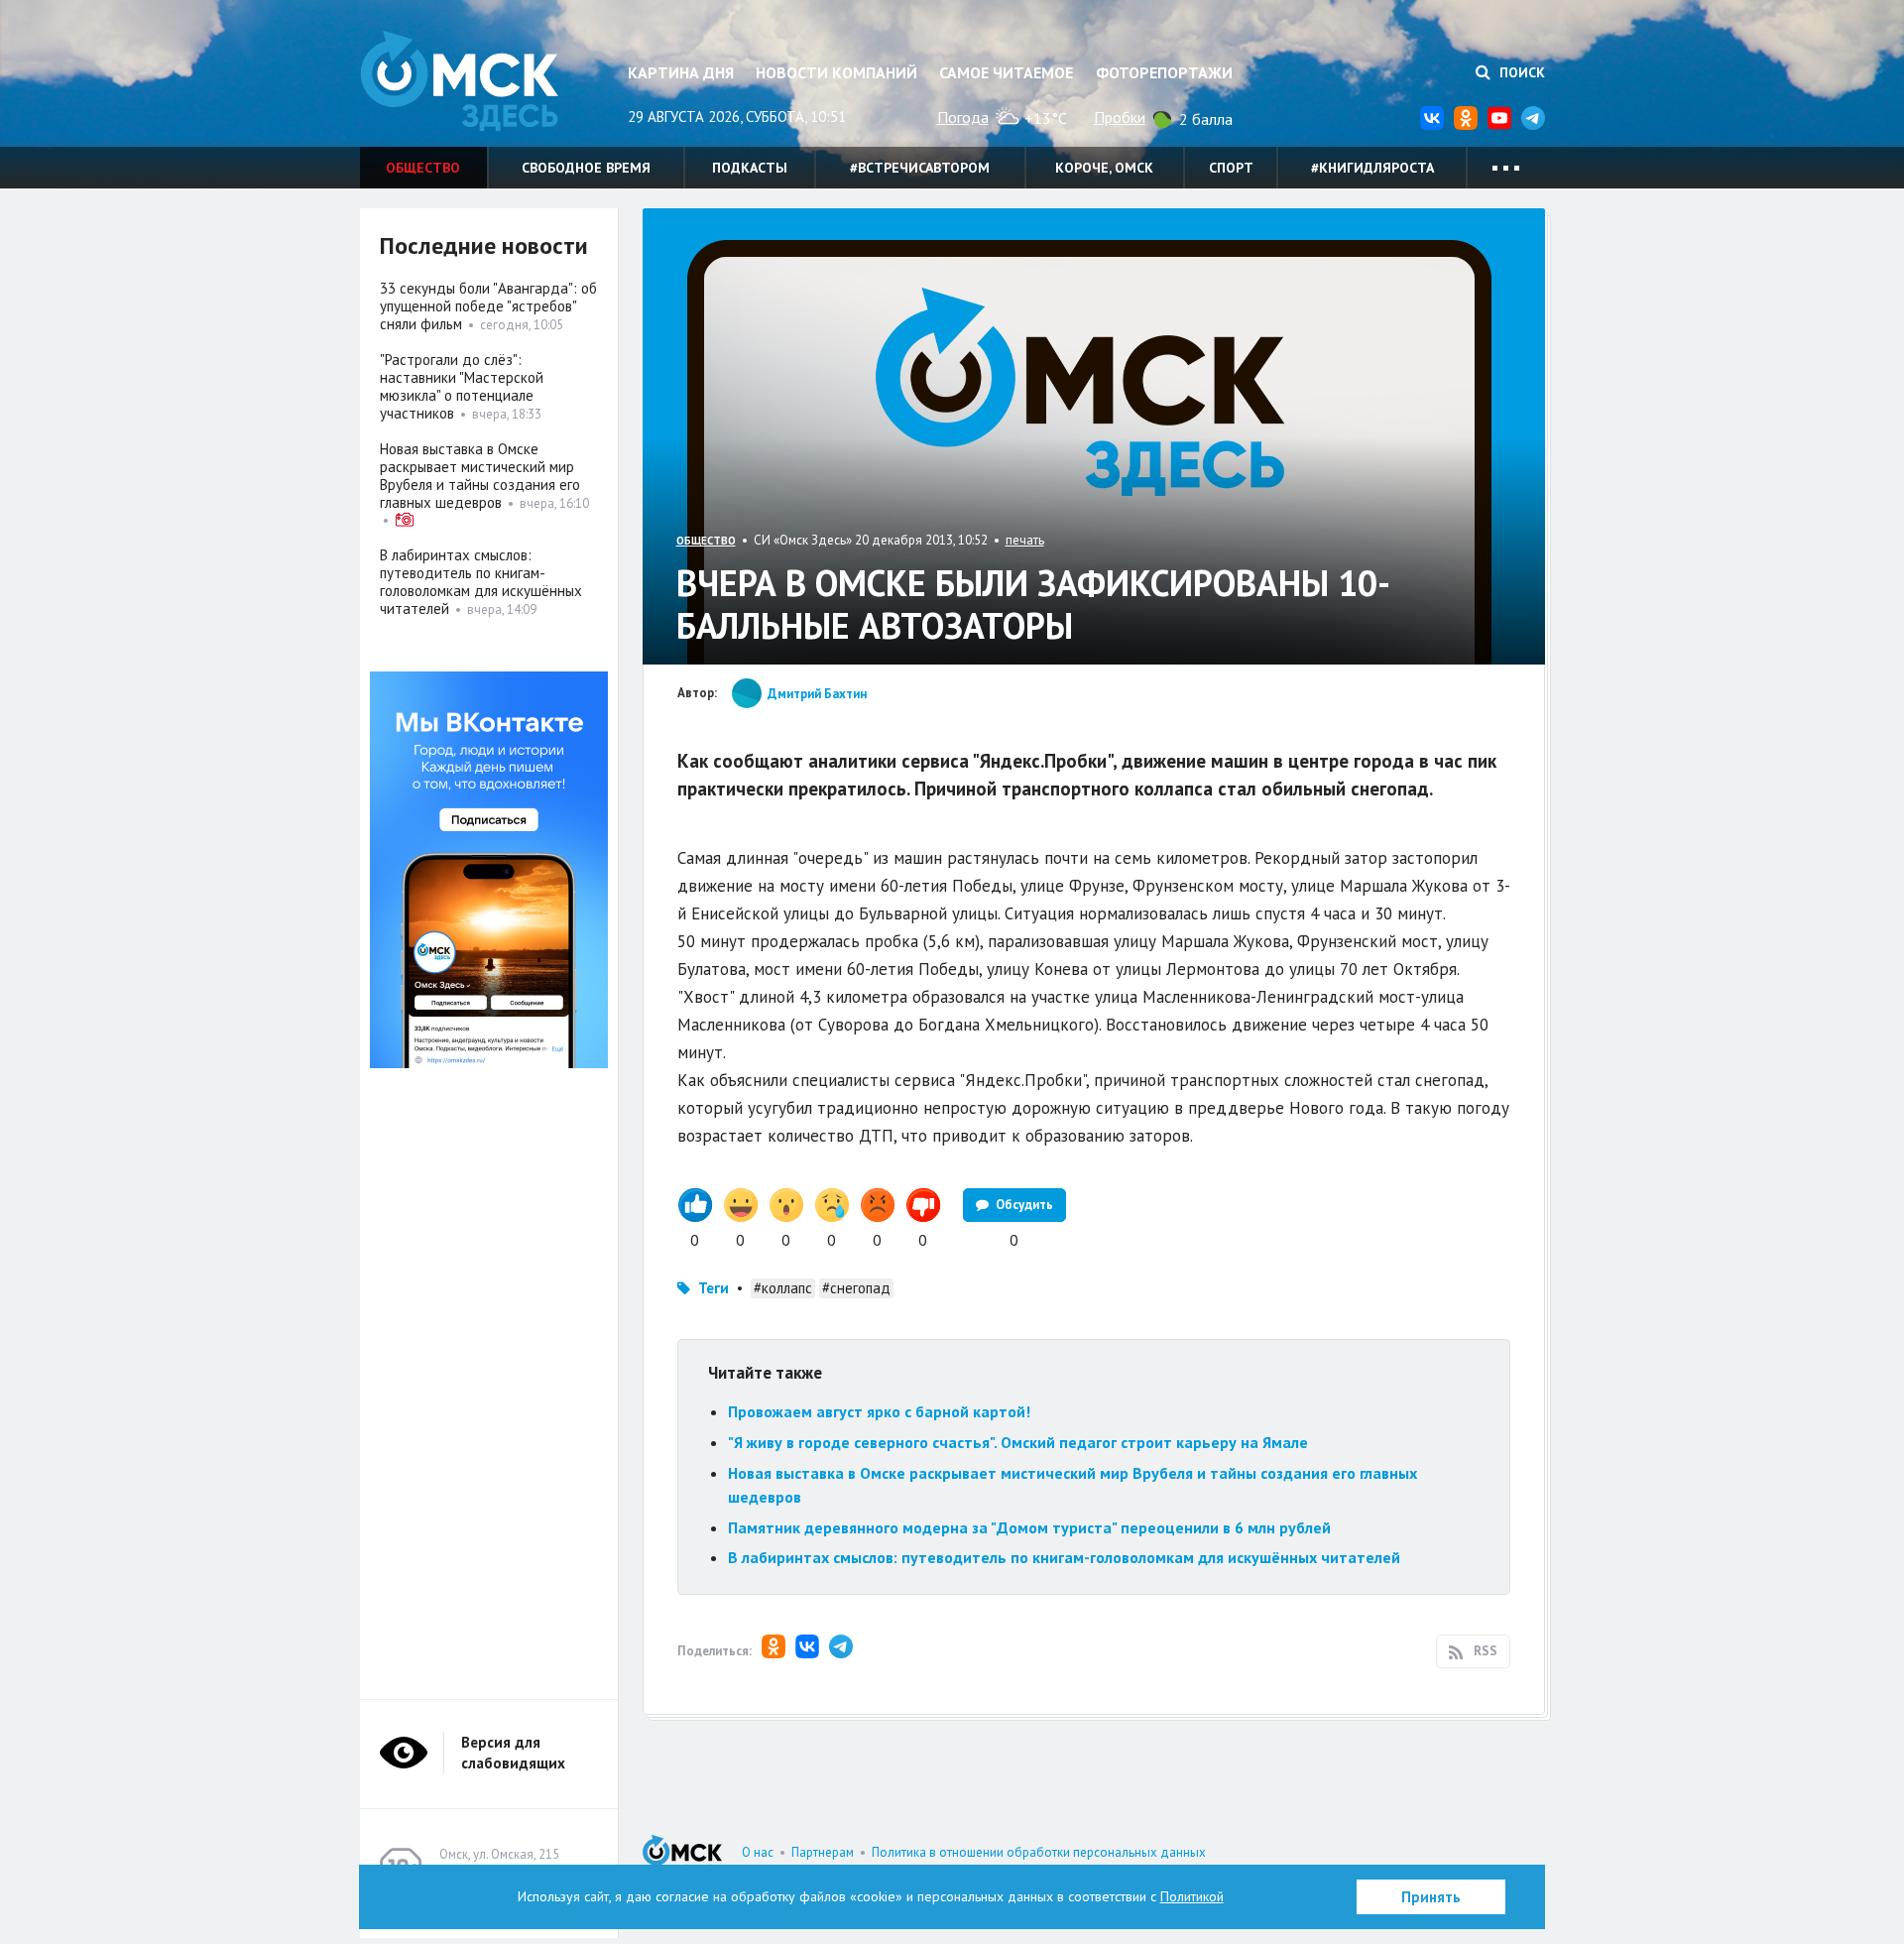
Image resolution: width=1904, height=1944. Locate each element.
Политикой (1192, 1896)
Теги (714, 1288)
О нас (758, 1852)
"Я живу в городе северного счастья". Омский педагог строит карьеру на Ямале (1018, 1442)
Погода (963, 117)
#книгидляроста (1372, 168)
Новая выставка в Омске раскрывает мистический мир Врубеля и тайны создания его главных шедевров (480, 476)
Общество (423, 168)
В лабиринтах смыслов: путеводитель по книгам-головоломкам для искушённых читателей (1064, 1557)
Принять (1431, 1897)
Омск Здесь (459, 81)
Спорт (1231, 168)
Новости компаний (836, 72)
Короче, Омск (1104, 168)
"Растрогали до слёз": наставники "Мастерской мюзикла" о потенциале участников (462, 386)
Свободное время (586, 168)
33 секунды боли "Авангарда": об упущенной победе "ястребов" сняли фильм (488, 306)
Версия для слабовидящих (513, 1753)
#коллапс (783, 1288)
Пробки (1120, 117)
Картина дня (681, 72)
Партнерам (823, 1852)
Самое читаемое (1006, 72)
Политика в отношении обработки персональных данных (1039, 1852)
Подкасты (750, 168)
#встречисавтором (920, 168)
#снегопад (856, 1288)
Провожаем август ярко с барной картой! (879, 1411)
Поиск (1520, 72)
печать (1025, 540)
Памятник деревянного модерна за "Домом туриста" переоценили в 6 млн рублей (1029, 1527)
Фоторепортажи (1164, 72)
